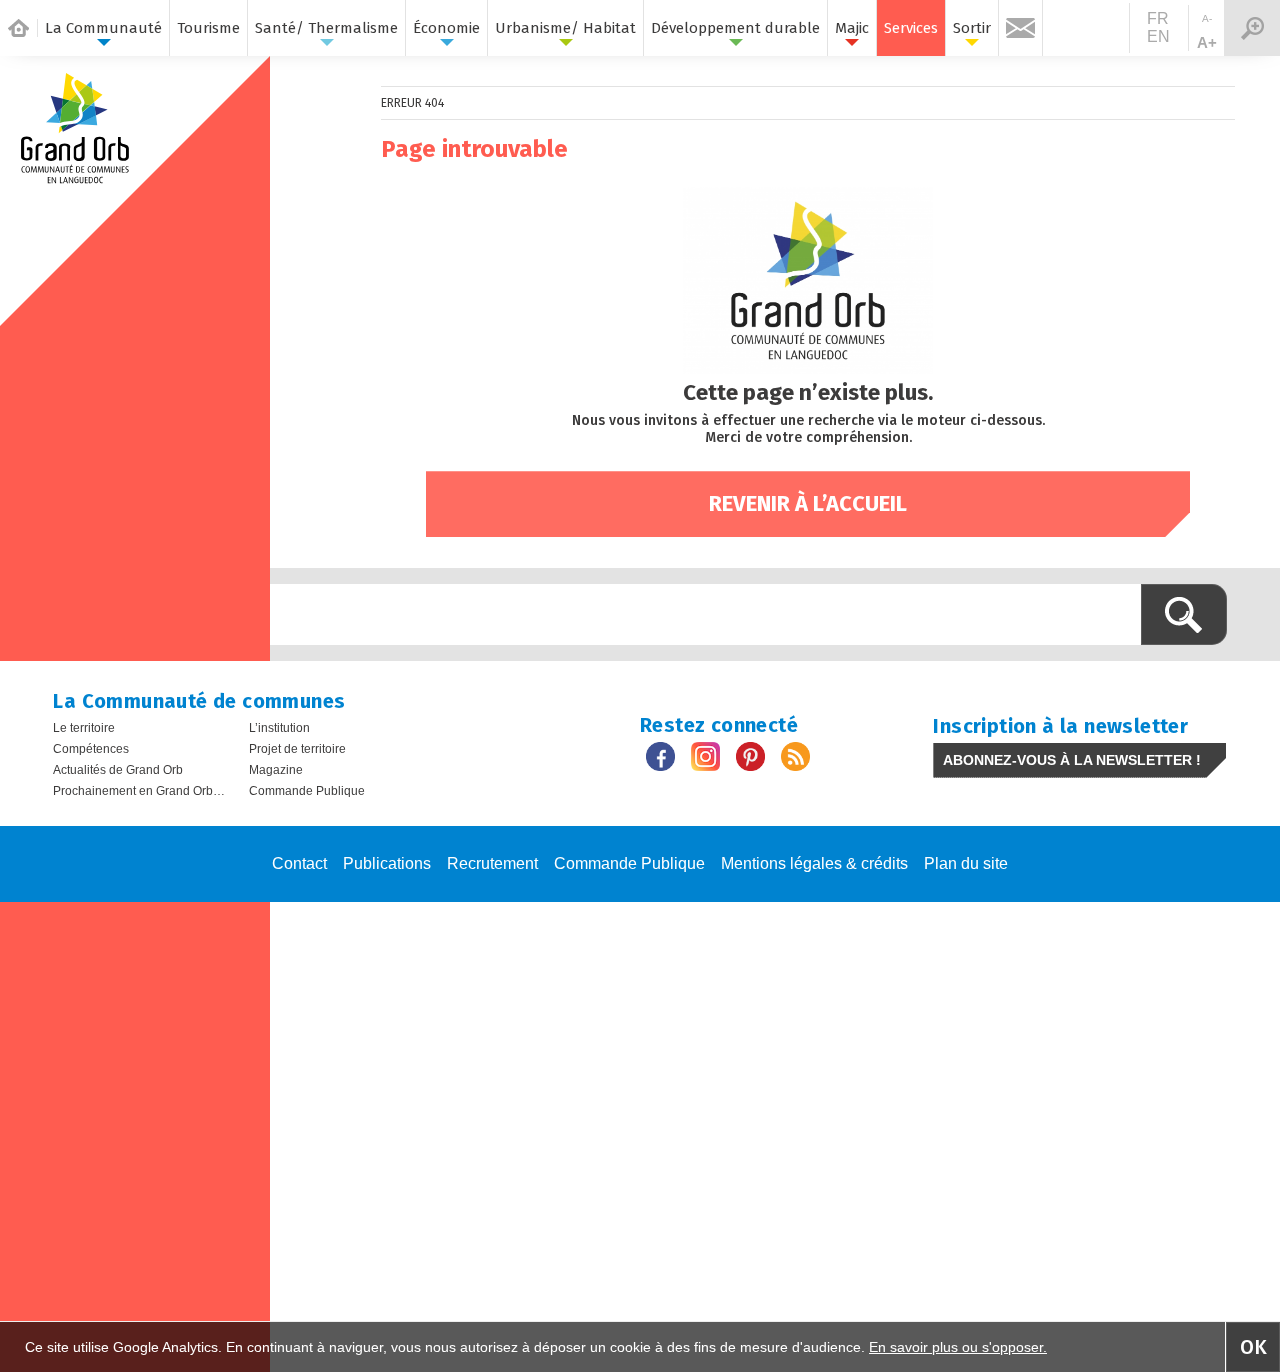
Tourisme (208, 28)
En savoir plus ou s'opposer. (958, 1347)
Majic (852, 28)
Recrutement (492, 863)
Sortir (972, 28)
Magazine (276, 770)
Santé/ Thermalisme (326, 28)
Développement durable (735, 28)
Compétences (91, 749)
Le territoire (84, 728)
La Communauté (103, 28)
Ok (1253, 1347)
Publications (387, 863)
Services (911, 28)
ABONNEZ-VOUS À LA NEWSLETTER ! (1072, 760)
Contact (299, 863)
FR (1158, 18)
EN (1158, 36)
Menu (1252, 28)
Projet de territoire (297, 749)
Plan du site (966, 863)
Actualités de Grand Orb (118, 770)
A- (1207, 18)
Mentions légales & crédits (814, 863)
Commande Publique (307, 791)
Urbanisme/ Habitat (565, 28)
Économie (446, 28)
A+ (1207, 42)
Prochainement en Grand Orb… (139, 791)
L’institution (279, 728)
